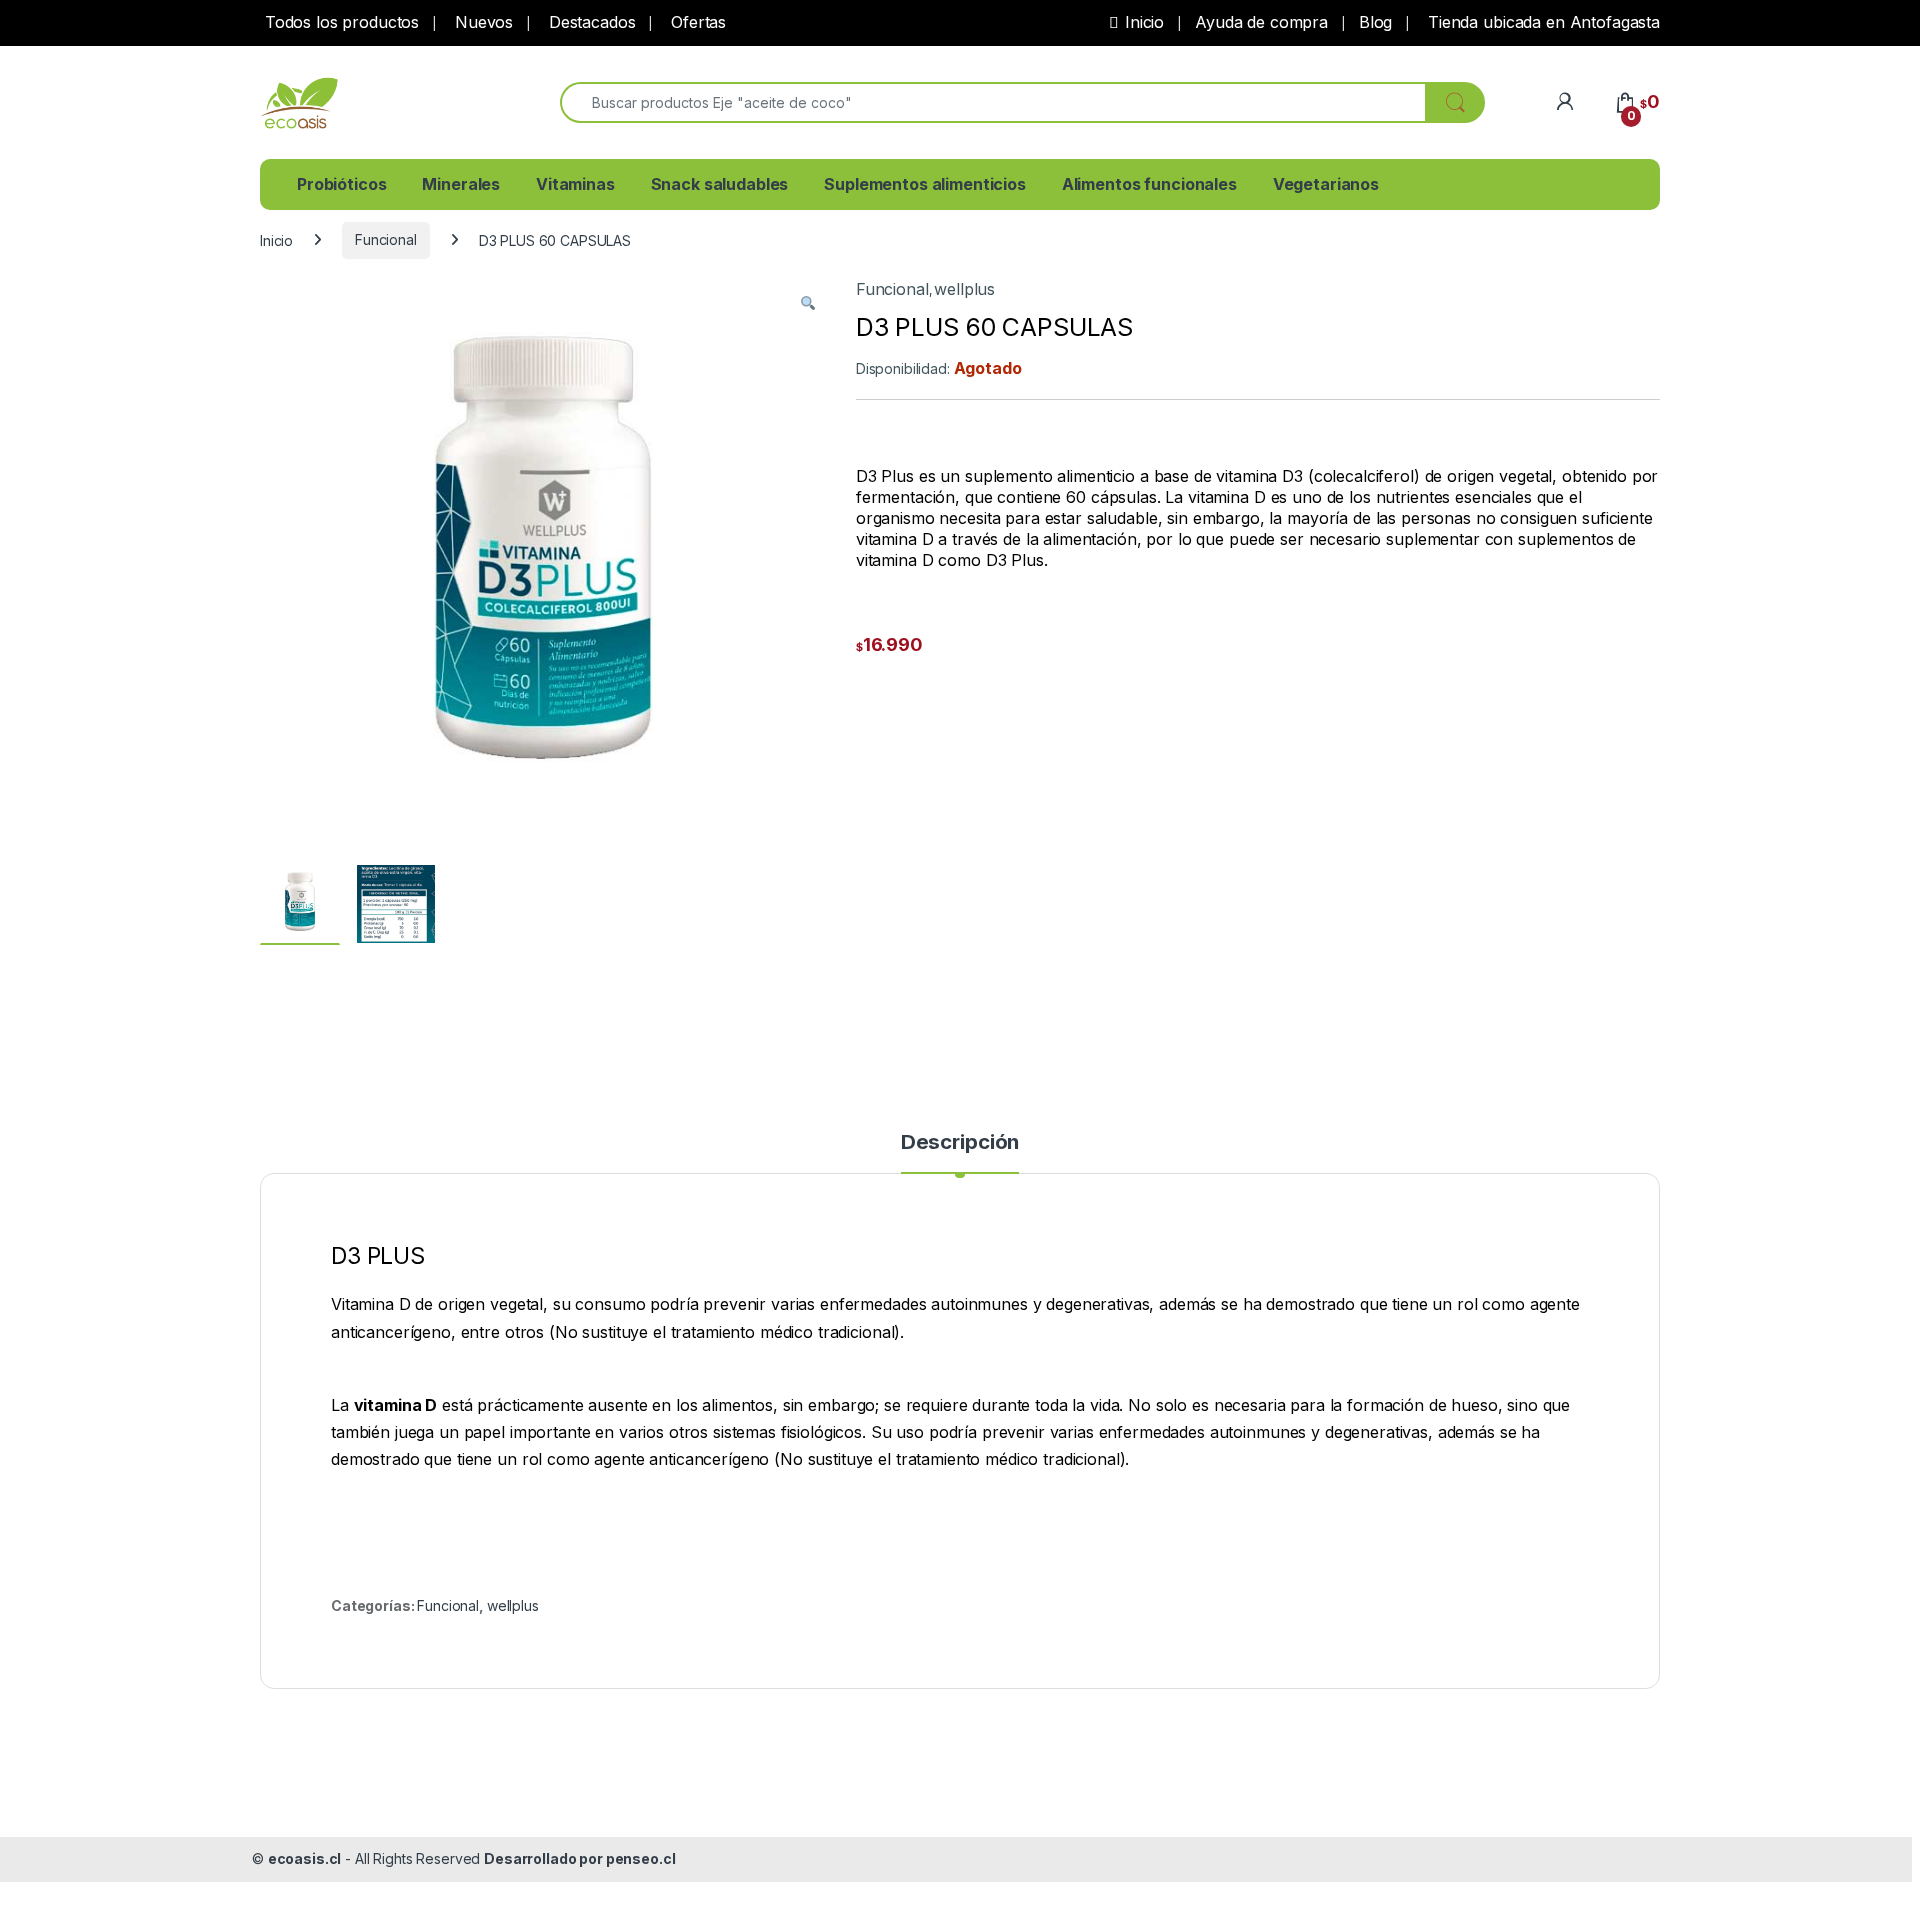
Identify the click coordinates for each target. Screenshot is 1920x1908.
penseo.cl (641, 1858)
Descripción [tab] (960, 1143)
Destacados (589, 22)
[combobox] (993, 102)
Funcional (386, 239)
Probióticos (341, 184)
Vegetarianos (1326, 184)
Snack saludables (720, 184)
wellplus (964, 289)
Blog (1375, 22)
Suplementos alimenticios (925, 184)
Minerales (461, 184)
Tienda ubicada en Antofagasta (1541, 22)
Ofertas (696, 22)
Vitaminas (575, 184)
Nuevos (481, 22)
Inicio (1144, 22)
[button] (808, 303)
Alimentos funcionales (1149, 184)
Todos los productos (339, 22)
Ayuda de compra (1261, 22)
